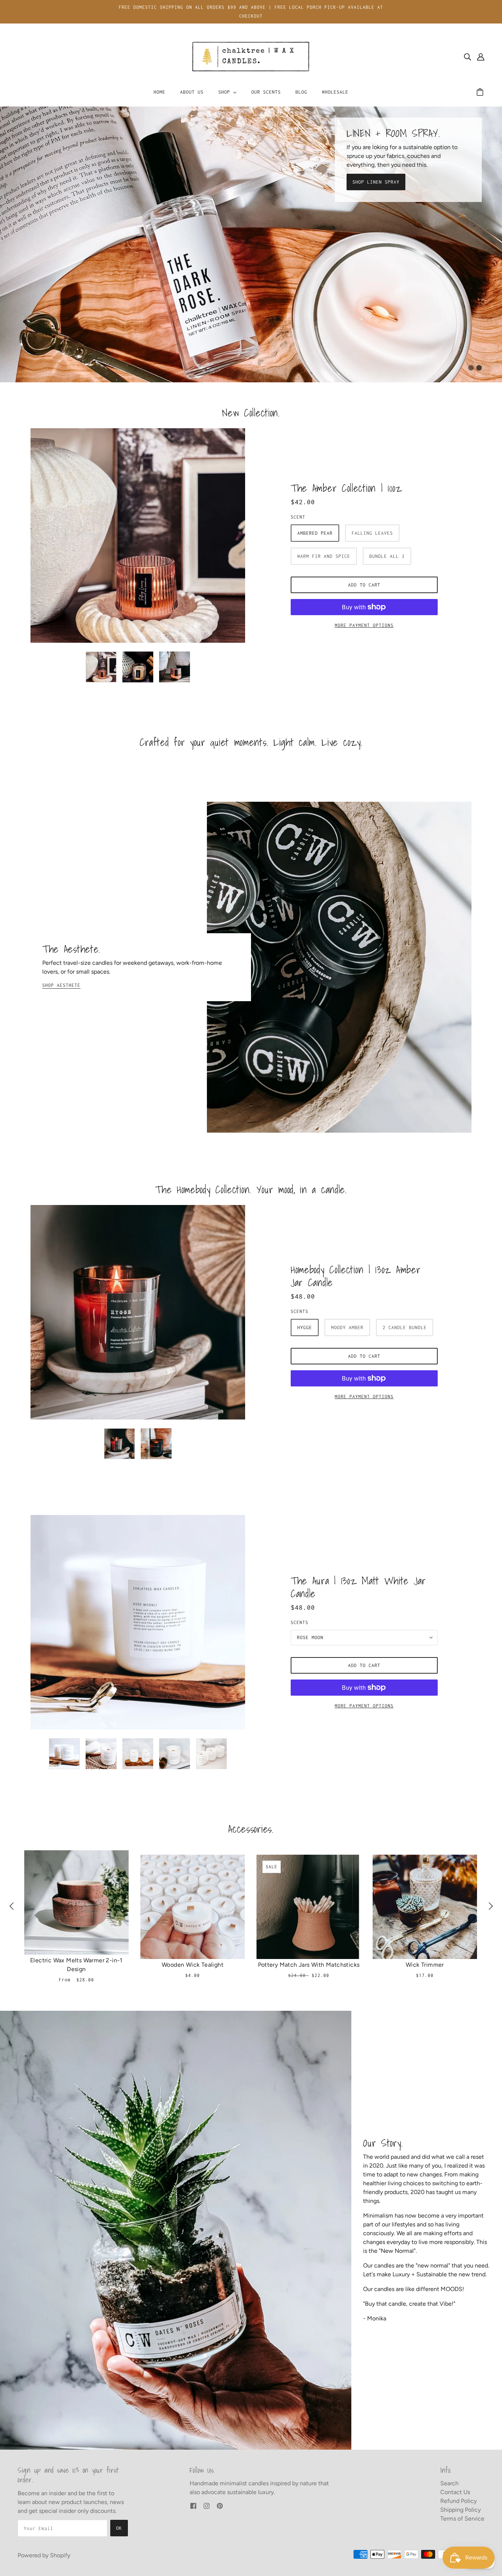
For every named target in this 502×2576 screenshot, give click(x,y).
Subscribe (183, 1349)
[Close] (377, 1207)
